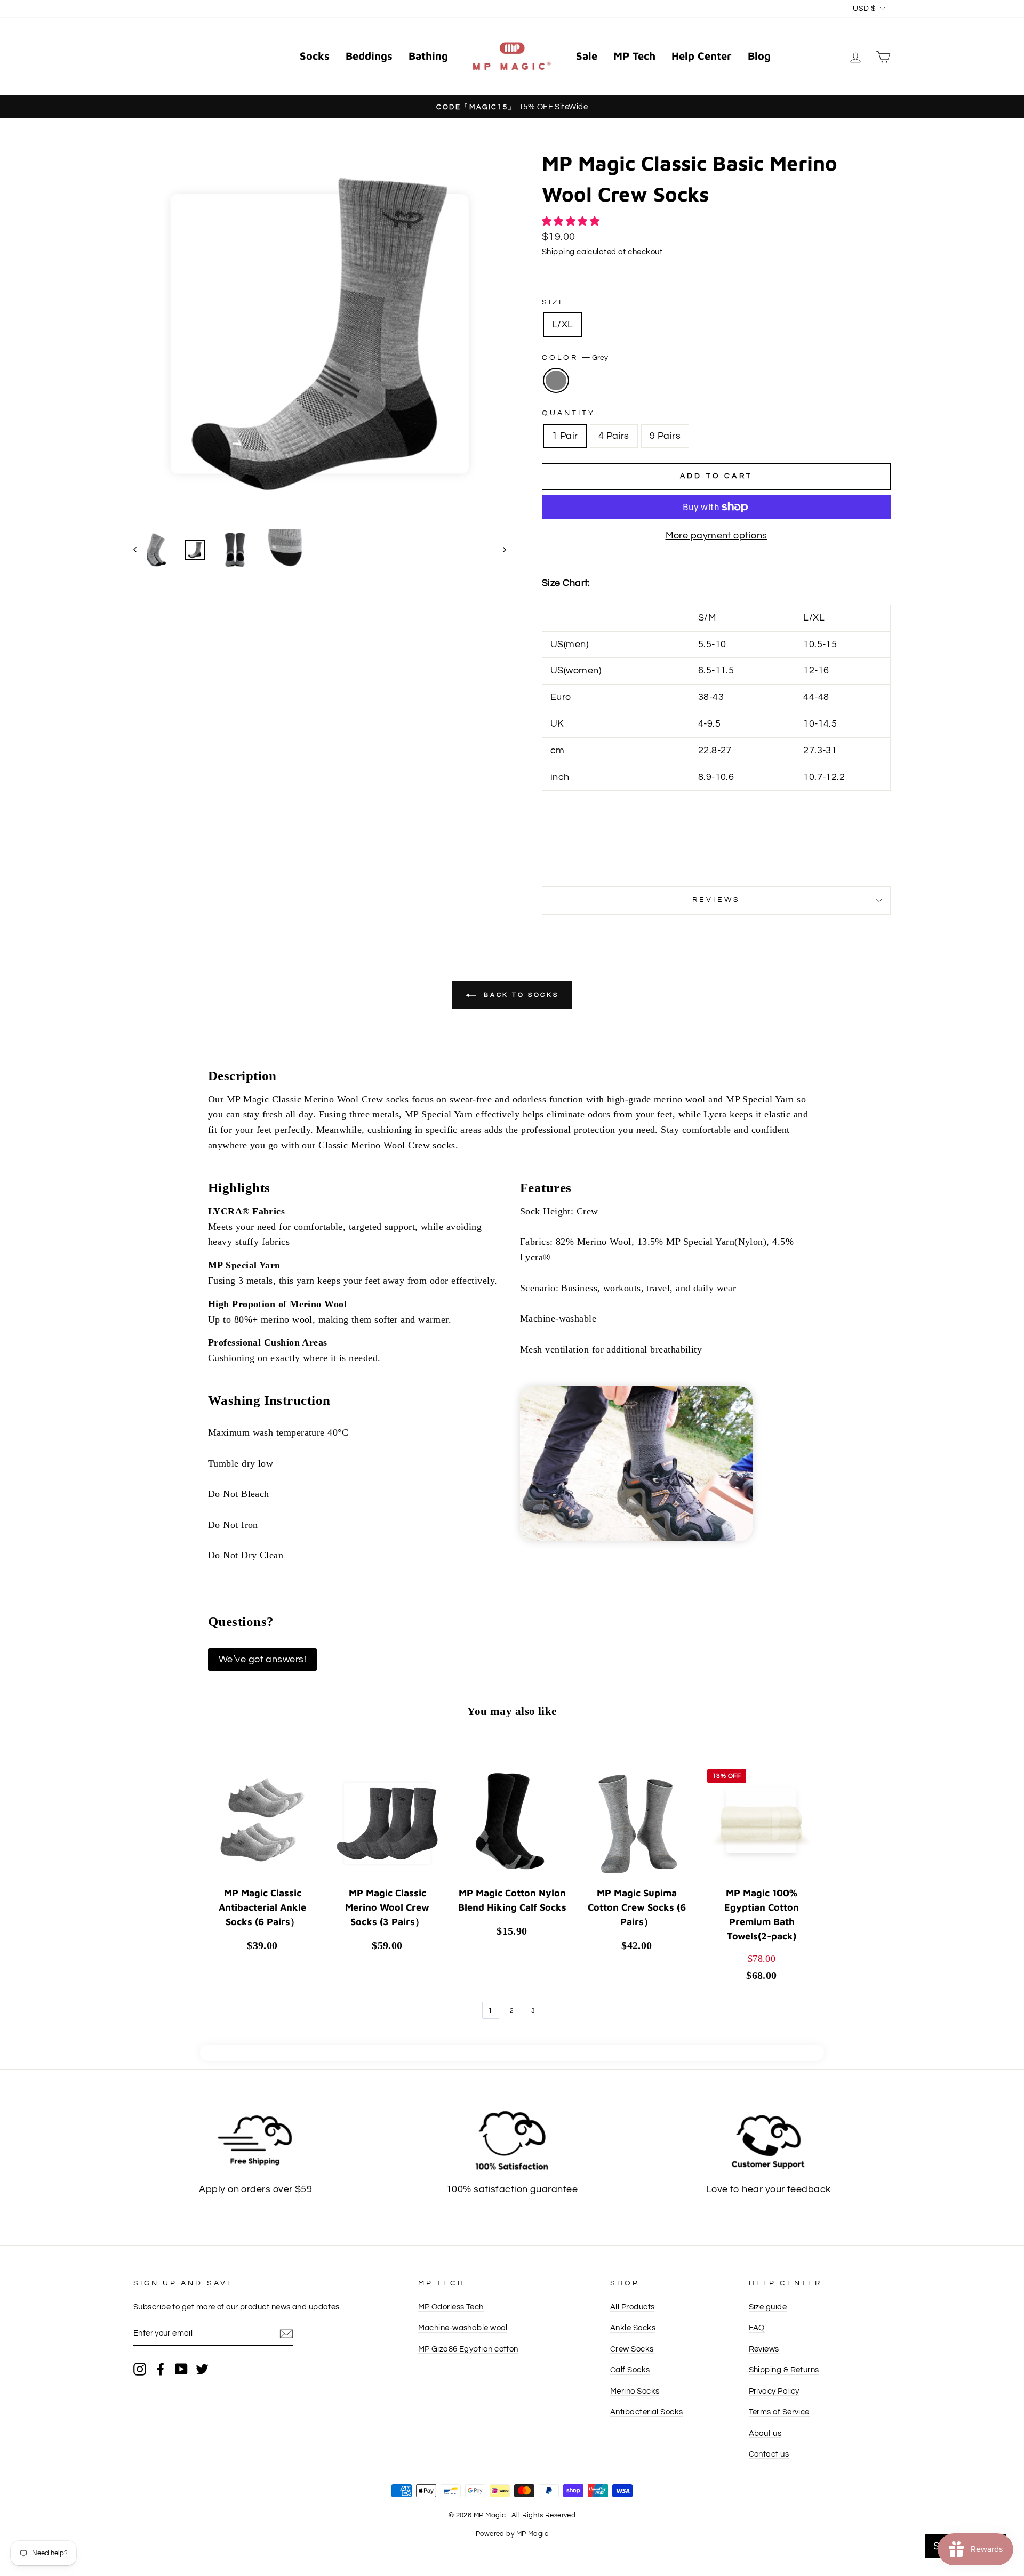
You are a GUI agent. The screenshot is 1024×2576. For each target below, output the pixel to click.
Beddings (369, 56)
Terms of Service (779, 2412)
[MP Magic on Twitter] (202, 2369)
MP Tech (634, 56)
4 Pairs (614, 436)
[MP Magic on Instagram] (140, 2369)
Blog (759, 56)
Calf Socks (630, 2370)
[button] (572, 222)
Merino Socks (635, 2391)
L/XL (563, 324)
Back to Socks (519, 995)
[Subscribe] (286, 2334)
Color (575, 358)
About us (765, 2433)
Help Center (702, 56)
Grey (556, 380)
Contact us (769, 2454)
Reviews (764, 2349)
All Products (632, 2307)
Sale (587, 56)
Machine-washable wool (463, 2328)
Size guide (768, 2307)
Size (554, 302)
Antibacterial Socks (647, 2412)
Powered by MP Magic (512, 2534)
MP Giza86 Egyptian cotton (468, 2349)
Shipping (558, 252)
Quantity (569, 413)
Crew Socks (632, 2349)
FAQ (757, 2328)
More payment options (717, 536)
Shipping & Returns (784, 2370)
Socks (315, 56)
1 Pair (565, 436)
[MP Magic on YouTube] (181, 2369)
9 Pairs (665, 436)
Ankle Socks (633, 2328)
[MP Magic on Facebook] (161, 2369)
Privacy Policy (774, 2391)
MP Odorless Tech (451, 2307)
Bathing (428, 56)
